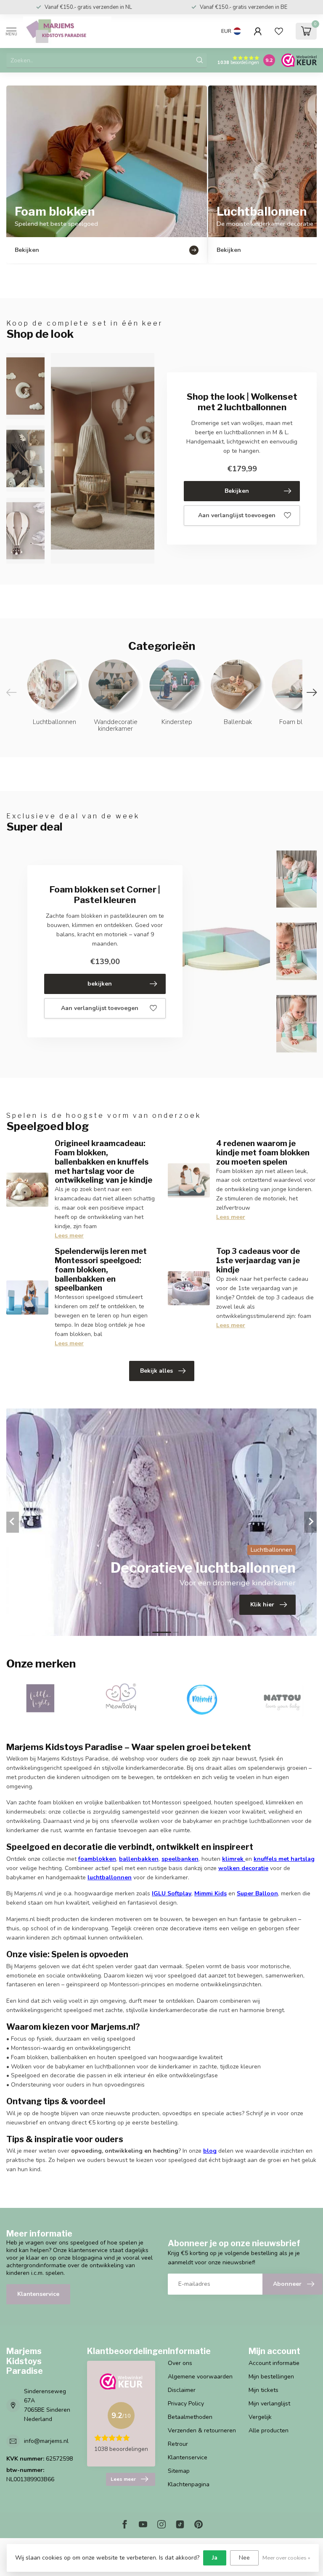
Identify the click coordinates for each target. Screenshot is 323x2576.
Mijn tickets (263, 2390)
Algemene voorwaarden (200, 2377)
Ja (215, 2558)
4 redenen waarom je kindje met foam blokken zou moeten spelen (263, 1152)
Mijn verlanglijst (269, 2404)
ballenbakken (139, 1859)
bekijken (100, 984)
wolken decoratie (243, 1868)
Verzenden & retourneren (202, 2430)
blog (210, 2151)
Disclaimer (182, 2390)
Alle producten (269, 2430)
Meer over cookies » (286, 2558)
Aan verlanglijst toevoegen (237, 515)
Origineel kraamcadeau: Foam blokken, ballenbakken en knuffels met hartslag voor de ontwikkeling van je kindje (103, 1161)
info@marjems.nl (46, 2441)
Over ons (180, 2363)
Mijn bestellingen (271, 2377)
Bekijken (237, 491)
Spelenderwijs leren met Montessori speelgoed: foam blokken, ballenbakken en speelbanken (101, 1269)
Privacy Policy (186, 2404)
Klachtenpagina (189, 2484)
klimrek (233, 1859)
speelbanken (180, 1859)
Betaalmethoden (190, 2417)
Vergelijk (260, 2417)
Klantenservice (38, 2294)
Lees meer (69, 1236)
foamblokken (97, 1859)
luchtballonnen (110, 1877)
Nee (244, 2558)
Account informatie (274, 2363)
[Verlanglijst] (279, 31)
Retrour (178, 2444)
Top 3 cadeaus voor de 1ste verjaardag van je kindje (258, 1260)
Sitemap (179, 2471)
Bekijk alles (156, 1371)
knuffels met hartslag (284, 1859)
